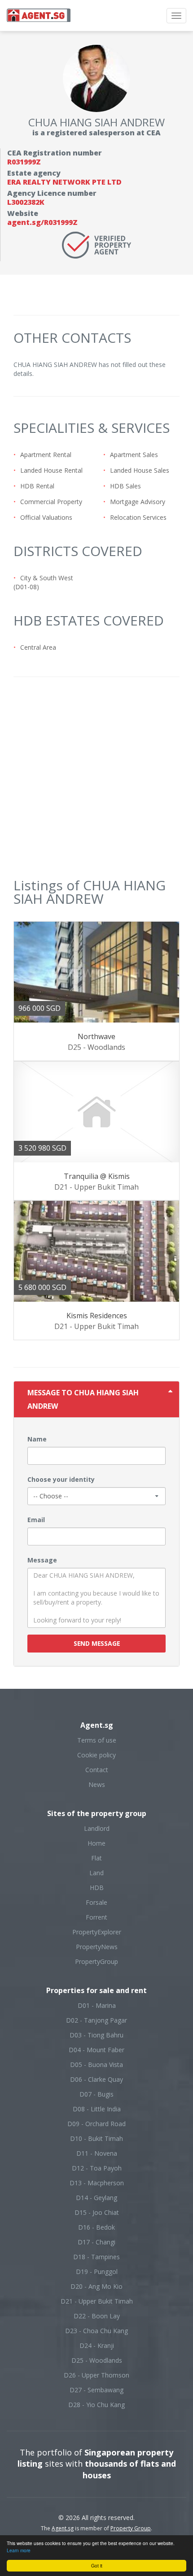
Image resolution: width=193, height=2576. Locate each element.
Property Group (131, 2528)
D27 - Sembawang (96, 2390)
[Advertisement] (96, 782)
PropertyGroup (96, 1961)
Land (96, 1873)
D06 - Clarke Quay (96, 2079)
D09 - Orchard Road (96, 2124)
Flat (96, 1858)
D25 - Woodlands (97, 2360)
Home (96, 1843)
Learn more (19, 2550)
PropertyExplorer (97, 1932)
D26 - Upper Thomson (96, 2375)
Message (42, 1560)
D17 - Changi (96, 2242)
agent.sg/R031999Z (42, 222)
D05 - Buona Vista (96, 2065)
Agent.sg (63, 2528)
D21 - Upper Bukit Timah (97, 2301)
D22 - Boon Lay (97, 2316)
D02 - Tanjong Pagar (96, 2020)
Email (36, 1520)
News (97, 1784)
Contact (97, 1770)
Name (37, 1439)
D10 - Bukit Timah (96, 2138)
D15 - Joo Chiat (97, 2212)
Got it (97, 2565)
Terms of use (97, 1740)
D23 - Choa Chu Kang (96, 2331)
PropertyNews (97, 1947)
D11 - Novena (97, 2153)
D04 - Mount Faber (96, 2050)
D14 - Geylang (96, 2198)
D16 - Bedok (96, 2227)
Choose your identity (61, 1479)
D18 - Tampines (96, 2257)
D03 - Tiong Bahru (96, 2035)
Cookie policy (96, 1755)
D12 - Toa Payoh (97, 2168)
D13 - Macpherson (97, 2183)
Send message (97, 1643)
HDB (97, 1888)
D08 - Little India (97, 2109)
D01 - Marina (97, 2005)
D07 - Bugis (96, 2094)
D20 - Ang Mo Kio (96, 2286)
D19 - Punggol (97, 2272)
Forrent (96, 1917)
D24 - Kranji (97, 2345)
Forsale (96, 1902)
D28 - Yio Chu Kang (96, 2405)
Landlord (97, 1828)
